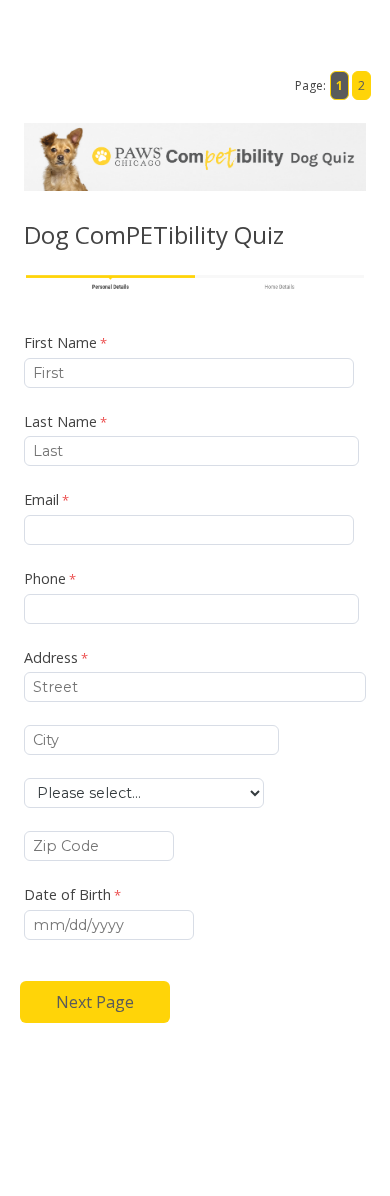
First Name (60, 342)
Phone (45, 578)
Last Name (60, 421)
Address (51, 657)
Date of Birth (67, 894)
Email (41, 499)
